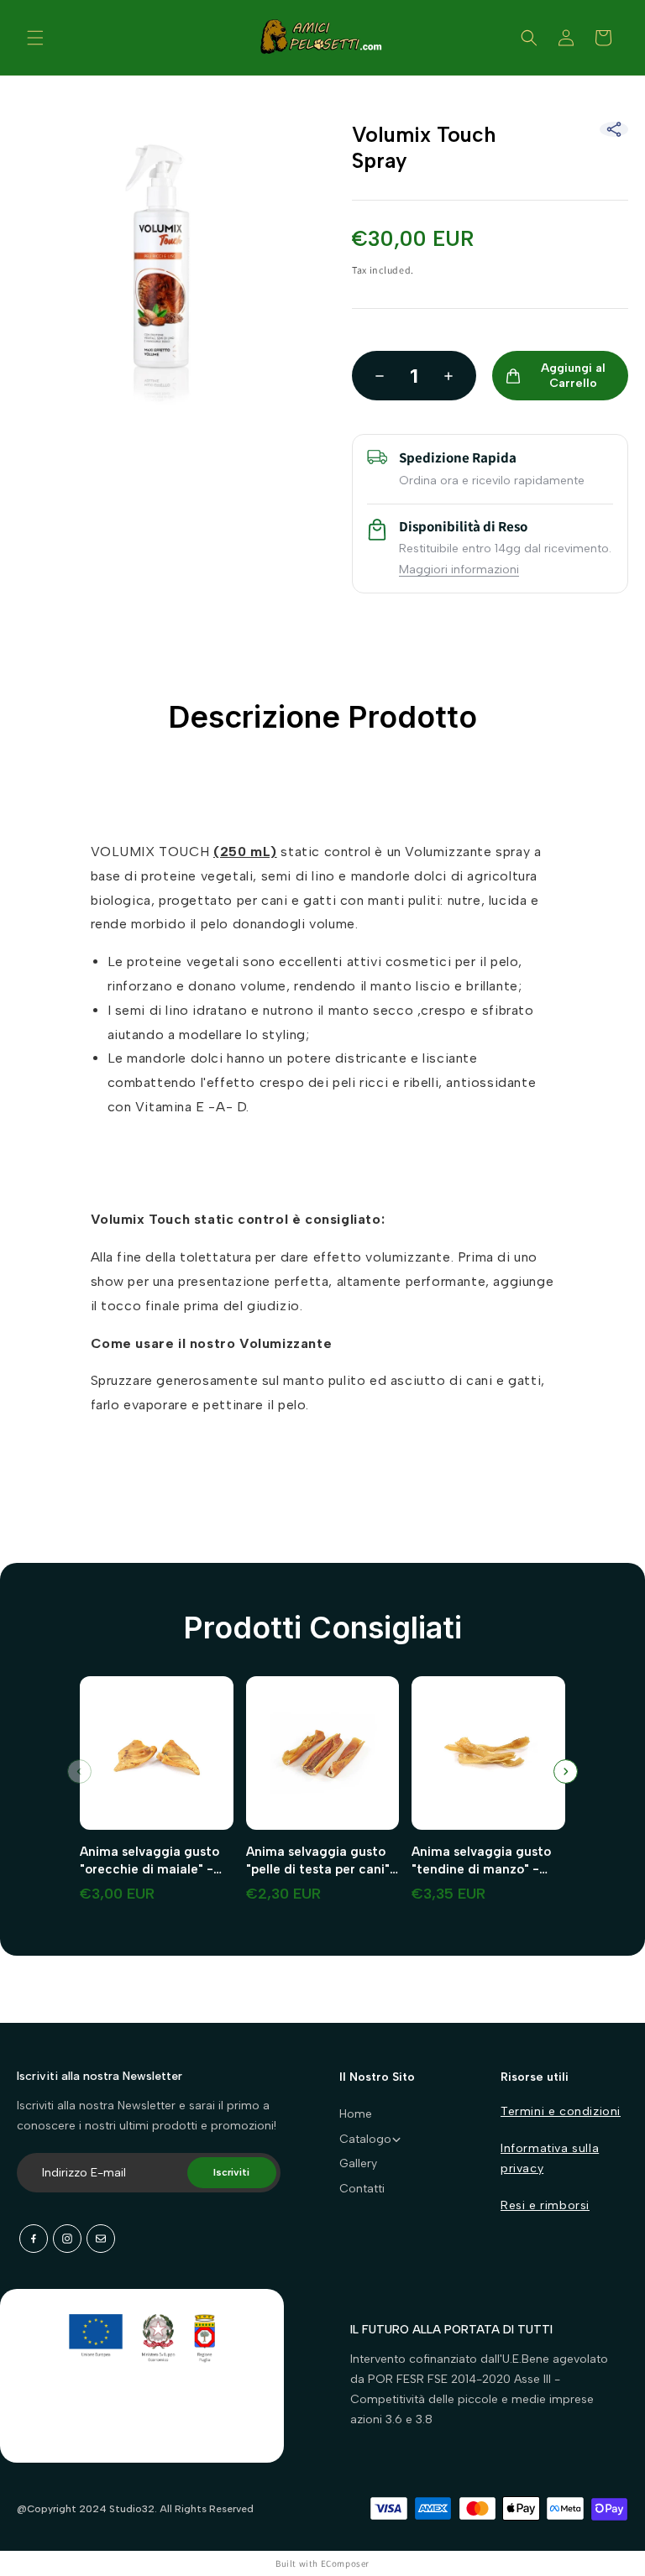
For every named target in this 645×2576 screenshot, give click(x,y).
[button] (35, 38)
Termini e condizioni (561, 2111)
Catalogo (365, 2139)
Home (356, 2114)
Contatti (362, 2189)
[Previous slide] (79, 1771)
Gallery (358, 2163)
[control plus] (454, 376)
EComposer (345, 2563)
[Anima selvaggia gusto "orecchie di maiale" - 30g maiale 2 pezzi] (157, 1760)
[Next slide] (566, 1771)
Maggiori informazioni (459, 570)
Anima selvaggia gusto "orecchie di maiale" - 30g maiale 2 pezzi (149, 1861)
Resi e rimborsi (545, 2205)
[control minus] (375, 376)
